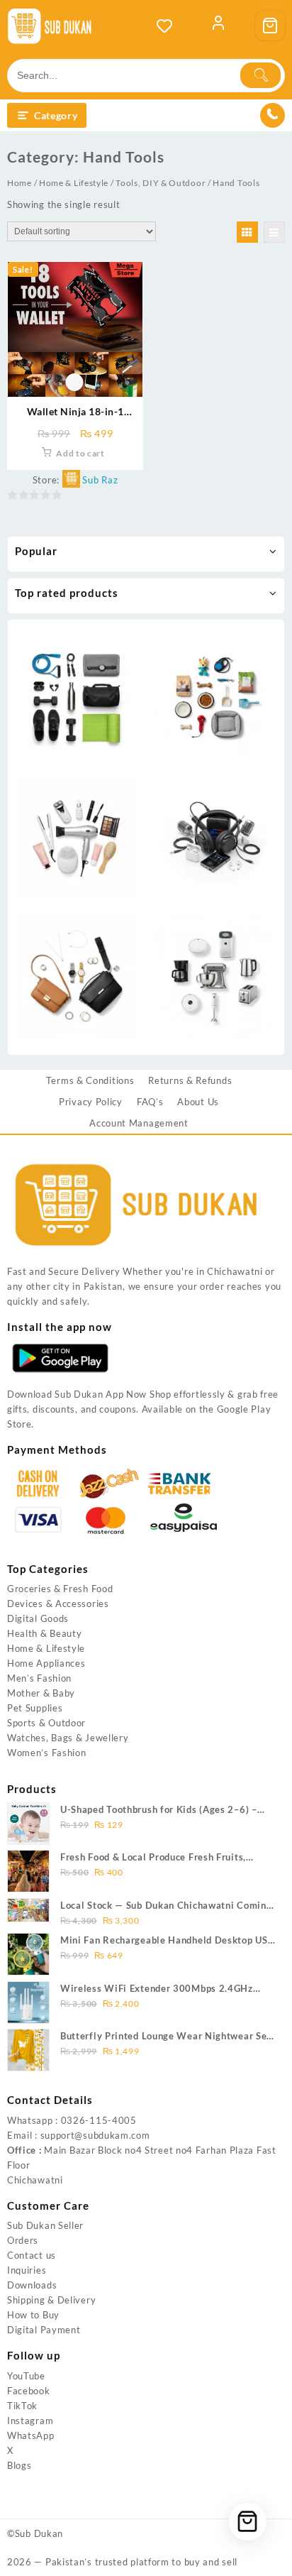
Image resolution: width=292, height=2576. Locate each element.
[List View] (274, 232)
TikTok (22, 2406)
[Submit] (260, 75)
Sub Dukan (39, 2533)
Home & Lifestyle (74, 183)
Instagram (30, 2421)
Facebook (29, 2391)
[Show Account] (218, 26)
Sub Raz (100, 480)
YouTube (26, 2376)
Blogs (19, 2465)
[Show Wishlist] (169, 26)
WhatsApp (31, 2435)
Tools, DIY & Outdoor (161, 183)
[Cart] (270, 26)
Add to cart (80, 453)
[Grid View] (247, 232)
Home (19, 183)
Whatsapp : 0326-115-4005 (72, 2120)
